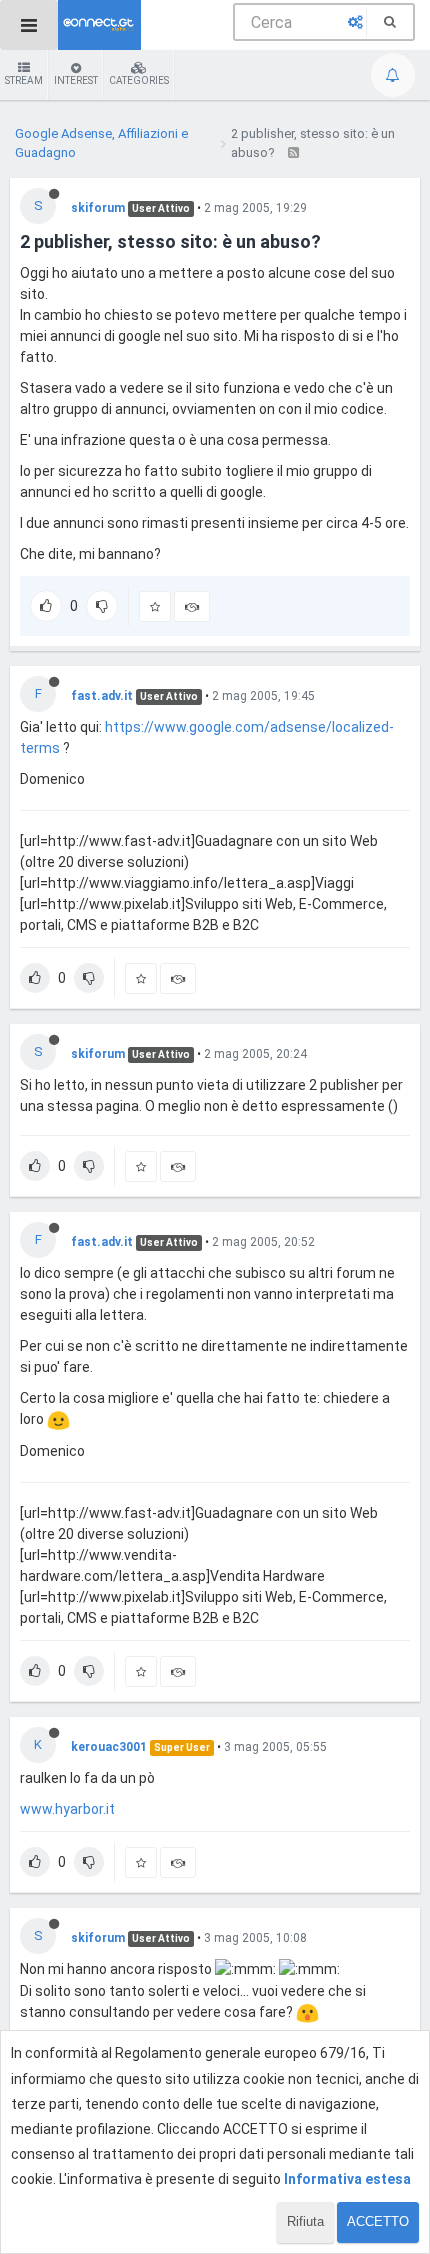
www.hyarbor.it (67, 1809)
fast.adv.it (102, 696)
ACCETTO (378, 2221)
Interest (76, 80)
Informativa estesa (347, 2179)
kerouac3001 (109, 1747)
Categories (139, 80)
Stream (24, 80)
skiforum (98, 208)
